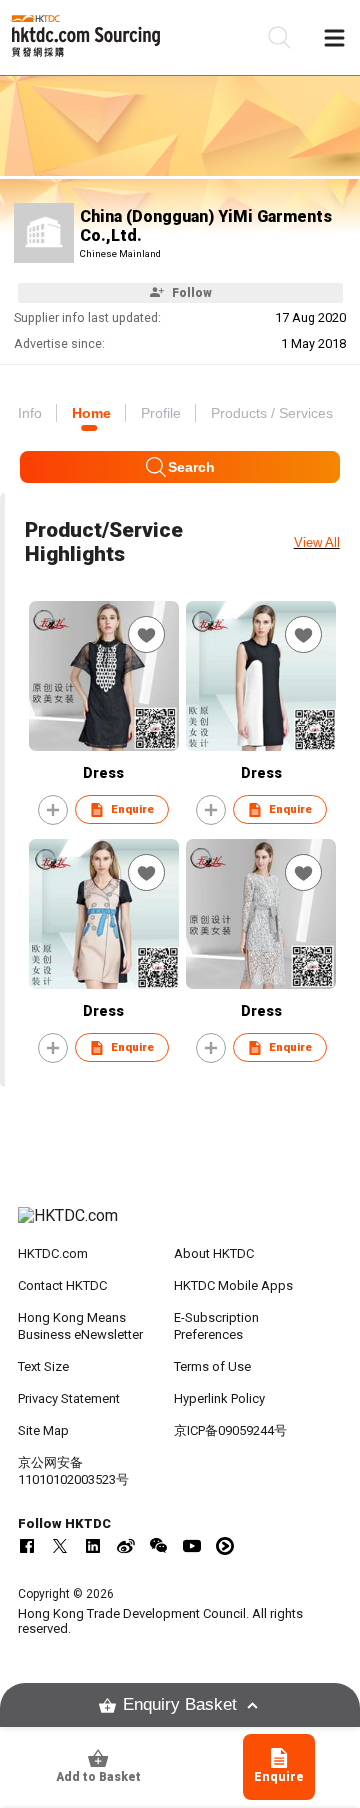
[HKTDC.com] (180, 1226)
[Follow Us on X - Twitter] (60, 1546)
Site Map (43, 1430)
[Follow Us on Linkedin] (93, 1546)
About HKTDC (214, 1253)
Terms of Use (212, 1366)
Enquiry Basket (180, 1704)
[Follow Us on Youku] (225, 1546)
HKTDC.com (53, 1253)
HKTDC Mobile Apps (233, 1285)
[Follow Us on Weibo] (126, 1546)
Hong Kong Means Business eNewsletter (80, 1326)
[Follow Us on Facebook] (27, 1546)
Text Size (43, 1366)
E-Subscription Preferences (216, 1326)
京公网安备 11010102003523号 (73, 1471)
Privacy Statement (69, 1398)
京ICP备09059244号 (230, 1430)
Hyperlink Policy (219, 1398)
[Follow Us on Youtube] (192, 1546)
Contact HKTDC (62, 1285)
